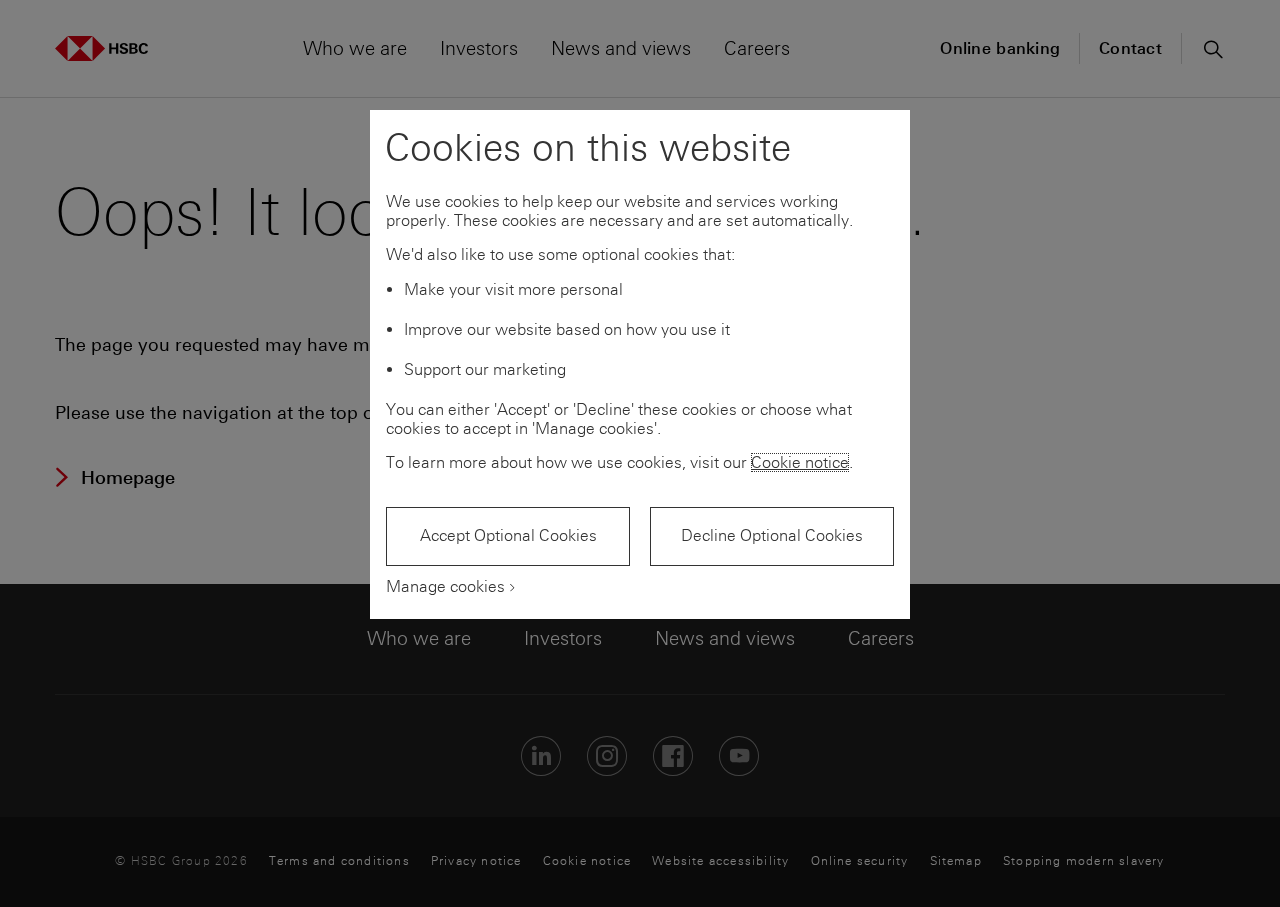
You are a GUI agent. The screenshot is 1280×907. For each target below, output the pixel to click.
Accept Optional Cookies (508, 535)
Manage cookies (445, 586)
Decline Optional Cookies (772, 535)
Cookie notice (800, 462)
